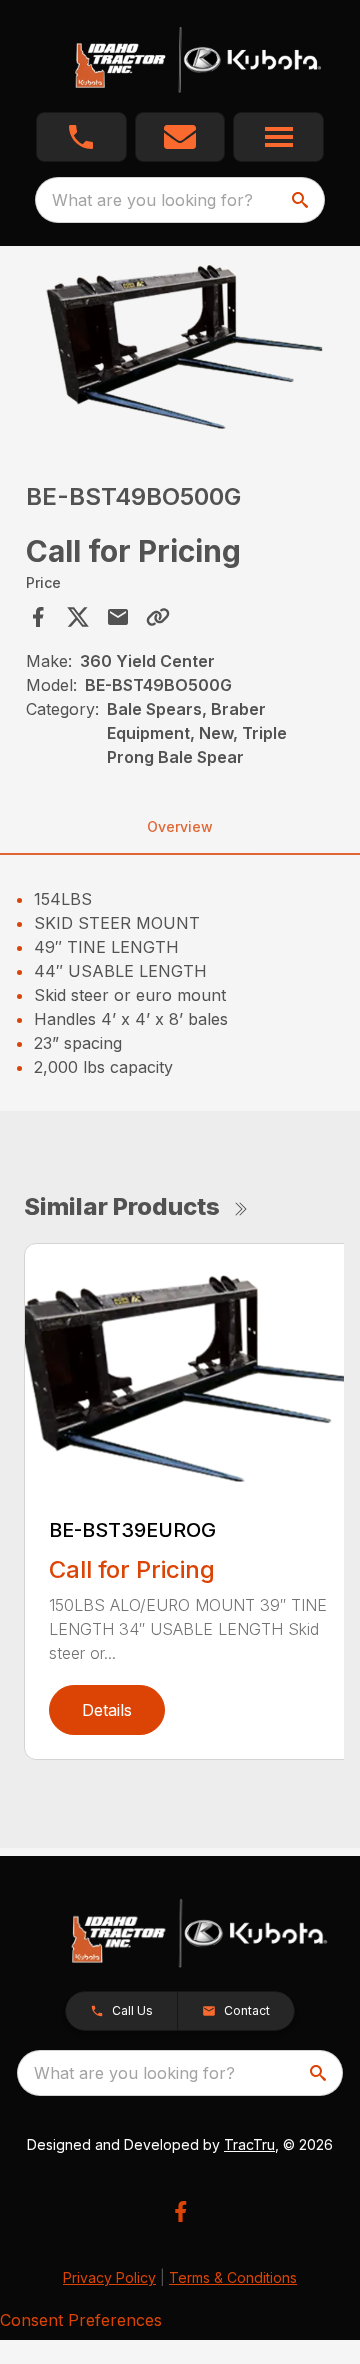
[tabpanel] (180, 349)
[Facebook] (180, 2211)
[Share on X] (78, 617)
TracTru (249, 2144)
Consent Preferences (81, 2320)
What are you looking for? (152, 200)
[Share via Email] (118, 617)
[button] (81, 137)
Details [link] (107, 1710)
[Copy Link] (158, 617)
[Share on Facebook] (38, 617)
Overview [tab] (180, 826)
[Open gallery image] (180, 346)
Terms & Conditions (233, 2277)
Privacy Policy (109, 2277)
